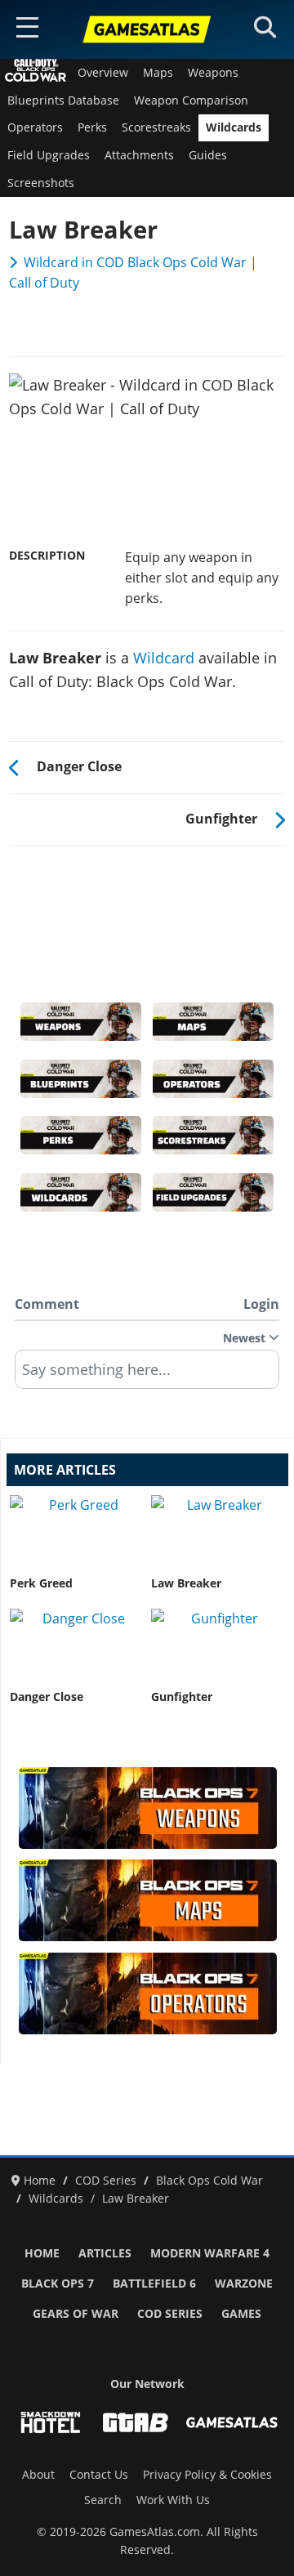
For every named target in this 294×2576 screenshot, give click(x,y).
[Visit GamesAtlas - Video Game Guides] (232, 2422)
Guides (208, 155)
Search (103, 2500)
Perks (92, 127)
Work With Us (173, 2500)
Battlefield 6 (154, 2284)
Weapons (213, 73)
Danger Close (47, 1697)
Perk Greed (41, 1583)
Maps (158, 73)
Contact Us (99, 2475)
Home (42, 2253)
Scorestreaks (156, 127)
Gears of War (76, 2314)
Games (241, 2314)
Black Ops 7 (58, 2284)
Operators (35, 127)
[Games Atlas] (147, 29)
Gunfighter (182, 1697)
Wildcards (234, 127)
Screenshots (41, 183)
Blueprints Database (63, 100)
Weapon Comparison (191, 100)
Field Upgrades (49, 155)
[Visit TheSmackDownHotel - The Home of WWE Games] (51, 2422)
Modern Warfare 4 (210, 2253)
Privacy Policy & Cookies (207, 2475)
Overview (103, 73)
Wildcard (164, 658)
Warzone (244, 2284)
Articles (105, 2253)
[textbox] (147, 1375)
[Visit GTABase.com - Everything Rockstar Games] (136, 2422)
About (38, 2475)
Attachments (139, 155)
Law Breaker (186, 1583)
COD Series (170, 2314)
